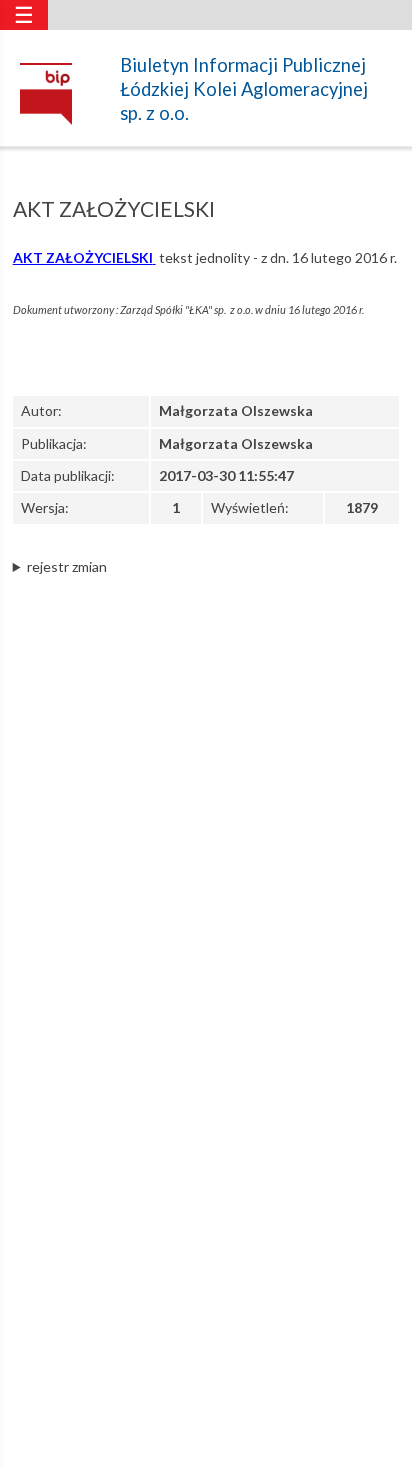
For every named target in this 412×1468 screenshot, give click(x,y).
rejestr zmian (67, 566)
